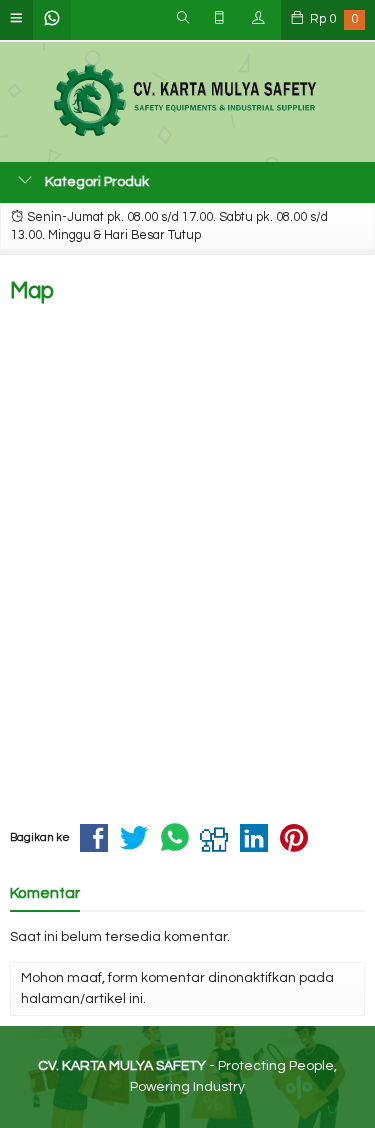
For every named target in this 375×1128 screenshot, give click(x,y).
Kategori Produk (95, 182)
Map (32, 291)
